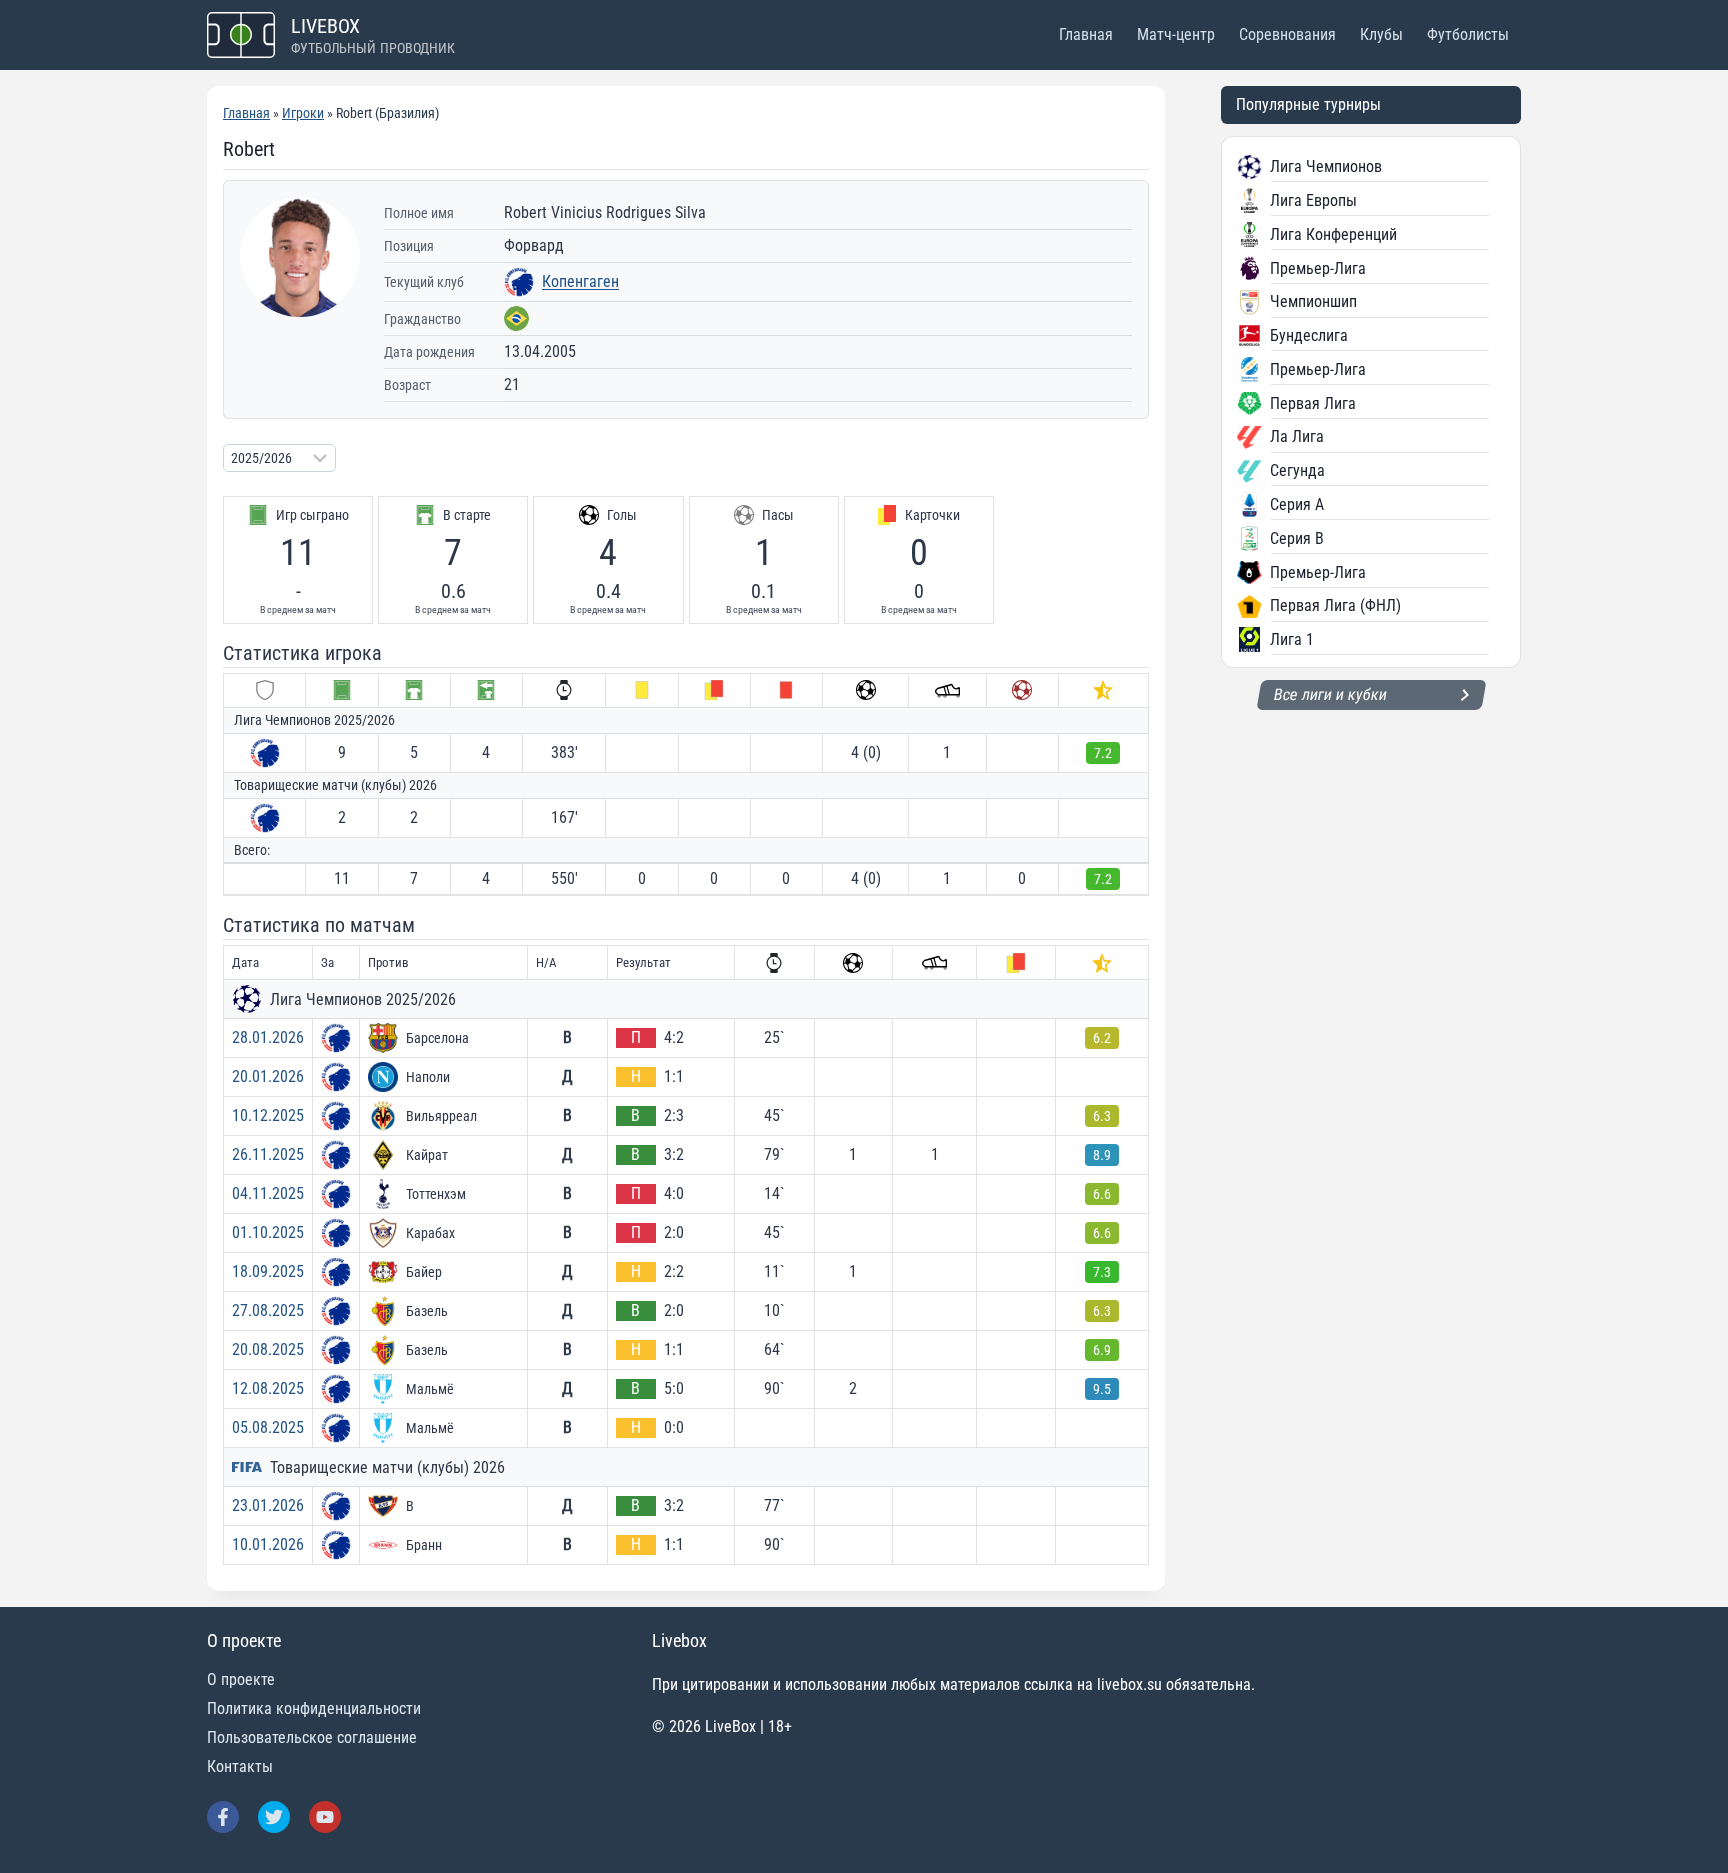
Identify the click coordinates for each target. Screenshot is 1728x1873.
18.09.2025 (268, 1271)
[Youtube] (325, 1817)
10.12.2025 (268, 1115)
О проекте (241, 1679)
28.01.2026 (268, 1037)
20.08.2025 (268, 1349)
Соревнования (1287, 34)
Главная (1086, 34)
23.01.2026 (268, 1505)
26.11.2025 (268, 1154)
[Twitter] (274, 1817)
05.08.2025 (268, 1427)
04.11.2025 (268, 1193)
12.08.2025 (268, 1388)
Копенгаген (580, 281)
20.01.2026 (268, 1076)
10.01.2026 (268, 1544)
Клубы (1381, 34)
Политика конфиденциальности (314, 1708)
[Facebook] (223, 1817)
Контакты (240, 1766)
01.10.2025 (268, 1232)
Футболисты (1468, 34)
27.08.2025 (268, 1310)
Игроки (303, 113)
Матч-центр (1176, 34)
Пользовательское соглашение (312, 1737)
